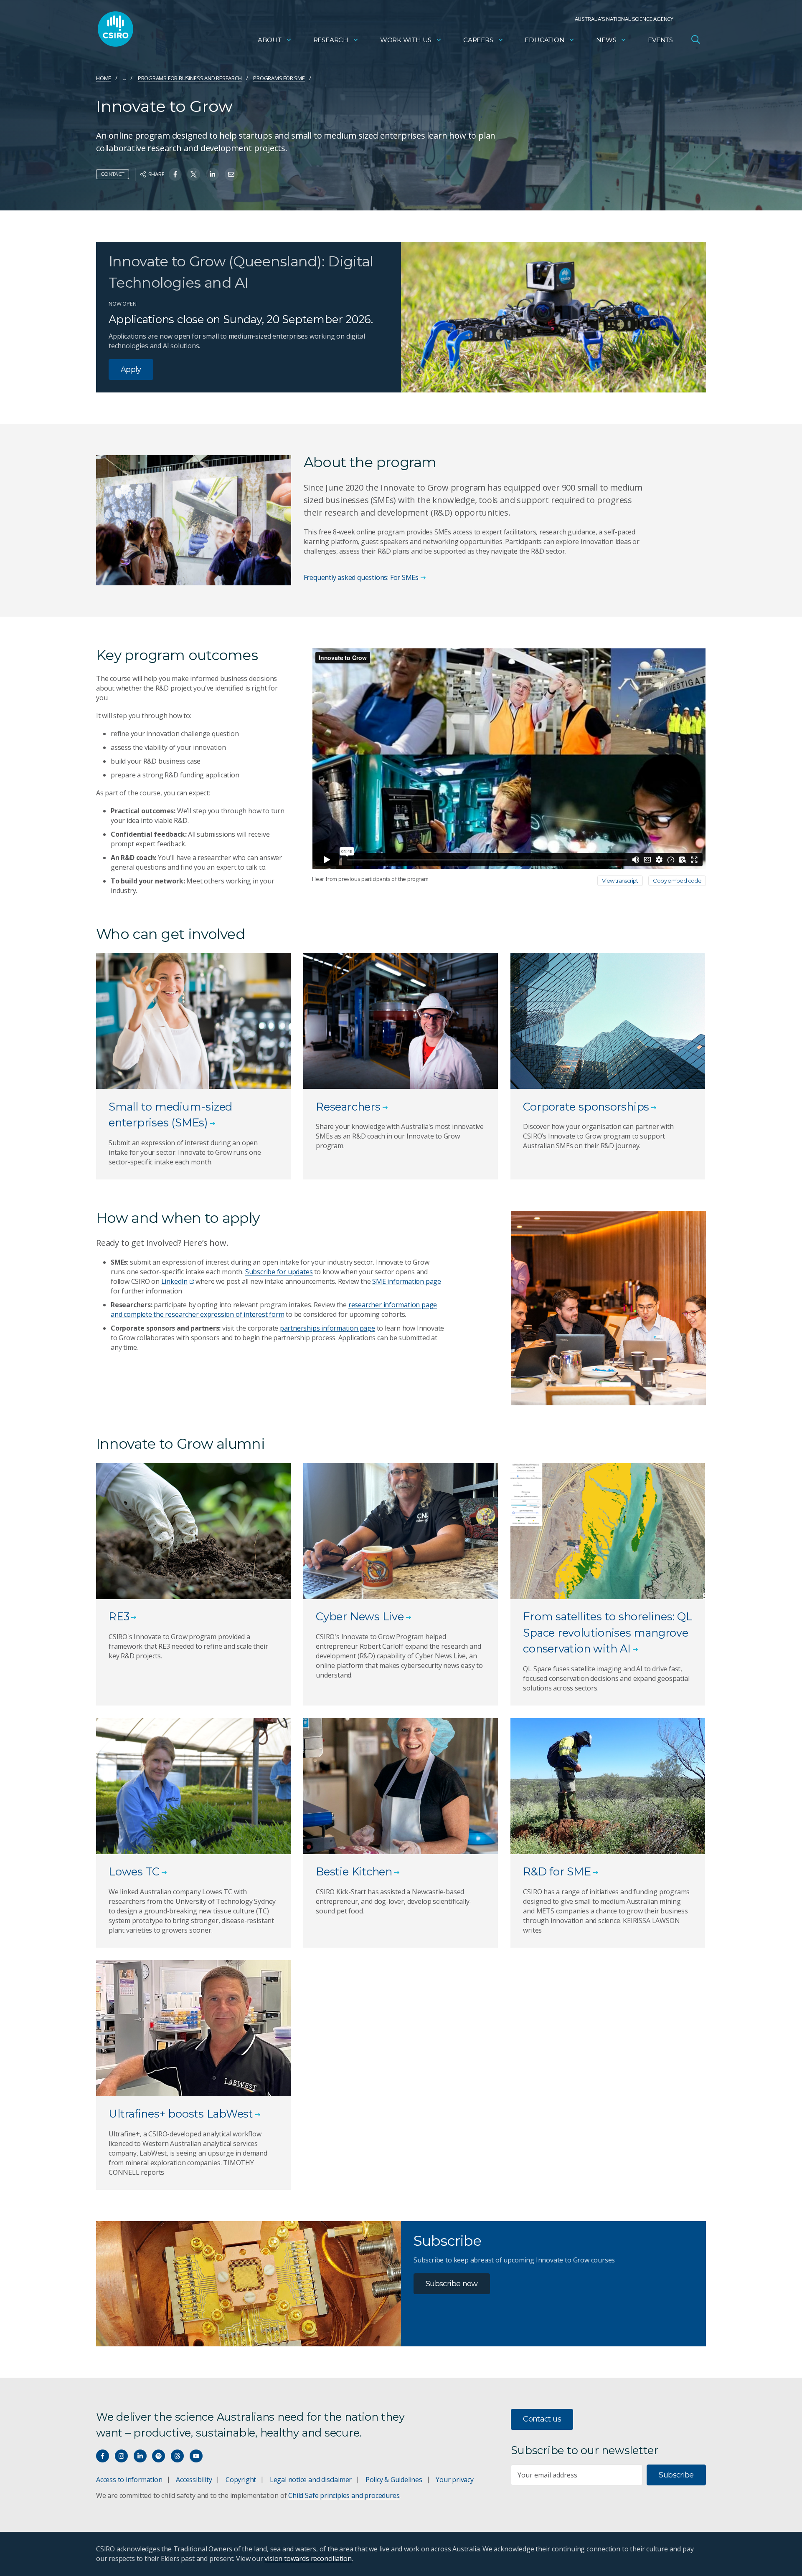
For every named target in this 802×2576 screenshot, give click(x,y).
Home (104, 78)
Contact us (542, 2419)
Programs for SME (279, 78)
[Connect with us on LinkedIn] (140, 2456)
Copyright (241, 2480)
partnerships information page (327, 1328)
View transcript (620, 881)
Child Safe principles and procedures (344, 2495)
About (270, 40)
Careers (478, 40)
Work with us (406, 40)
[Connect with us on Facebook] (103, 2456)
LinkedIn (174, 1281)
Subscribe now (452, 2284)
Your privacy (454, 2480)
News (606, 40)
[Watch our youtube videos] (196, 2456)
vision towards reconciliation (308, 2558)
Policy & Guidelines (394, 2480)
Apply (131, 369)
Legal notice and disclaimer (311, 2480)
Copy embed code (677, 881)
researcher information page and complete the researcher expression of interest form (274, 1310)
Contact (113, 174)
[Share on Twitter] (194, 174)
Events (660, 40)
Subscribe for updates (279, 1272)
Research (331, 40)
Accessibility (194, 2480)
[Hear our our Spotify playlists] (159, 2456)
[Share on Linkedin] (212, 174)
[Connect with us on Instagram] (121, 2456)
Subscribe (676, 2475)
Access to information (129, 2480)
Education (544, 40)
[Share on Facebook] (175, 174)
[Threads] (177, 2456)
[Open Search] (695, 39)
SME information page (407, 1281)
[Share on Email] (231, 174)
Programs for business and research (190, 78)
